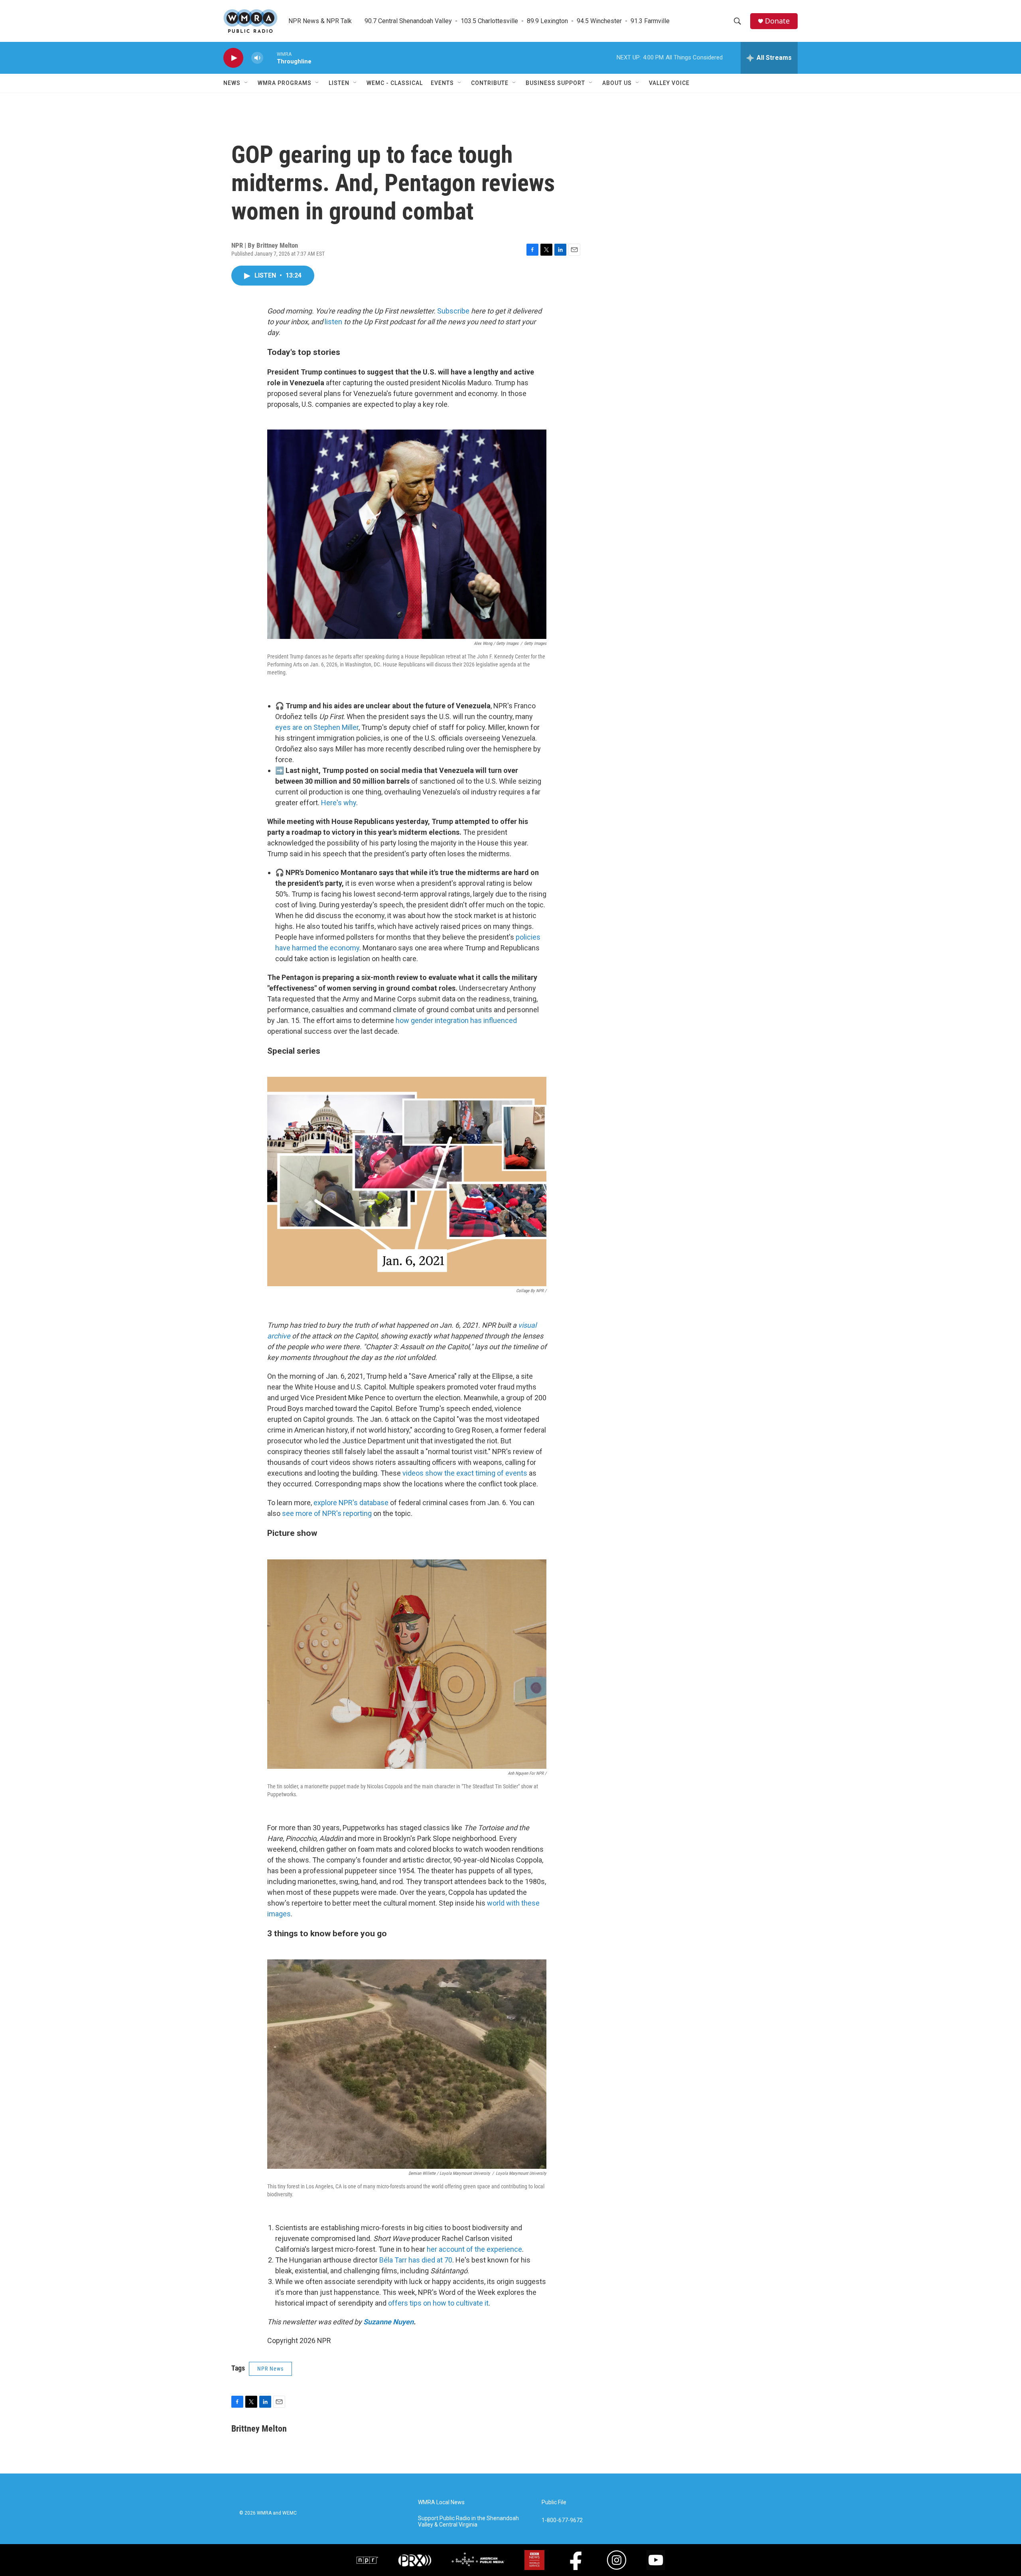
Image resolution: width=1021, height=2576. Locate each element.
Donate (777, 21)
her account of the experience (474, 2249)
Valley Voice (669, 83)
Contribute (490, 83)
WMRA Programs (285, 83)
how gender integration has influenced (456, 1020)
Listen (339, 83)
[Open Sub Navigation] (246, 83)
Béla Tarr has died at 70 (416, 2260)
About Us (617, 83)
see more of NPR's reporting (327, 1513)
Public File (554, 2502)
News (232, 83)
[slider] (270, 58)
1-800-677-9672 (562, 2520)
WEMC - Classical (395, 83)
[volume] (257, 58)
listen (333, 322)
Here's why (339, 803)
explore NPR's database (351, 1503)
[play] (233, 58)
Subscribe (453, 311)
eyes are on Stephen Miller (317, 727)
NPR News (270, 2369)
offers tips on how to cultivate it (438, 2303)
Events (442, 83)
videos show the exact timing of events (465, 1473)
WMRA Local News (441, 2502)
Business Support (555, 83)
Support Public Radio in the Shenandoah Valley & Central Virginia (468, 2522)
